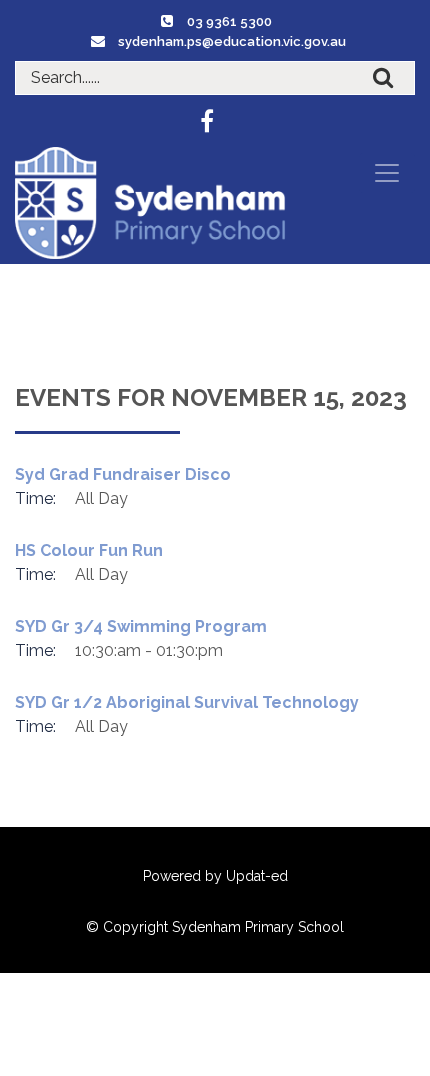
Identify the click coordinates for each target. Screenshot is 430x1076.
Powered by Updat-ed (215, 876)
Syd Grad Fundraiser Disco (123, 474)
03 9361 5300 (229, 21)
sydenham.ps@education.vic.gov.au (232, 41)
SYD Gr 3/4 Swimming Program (141, 626)
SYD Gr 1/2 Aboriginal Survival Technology (187, 702)
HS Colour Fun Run (89, 550)
